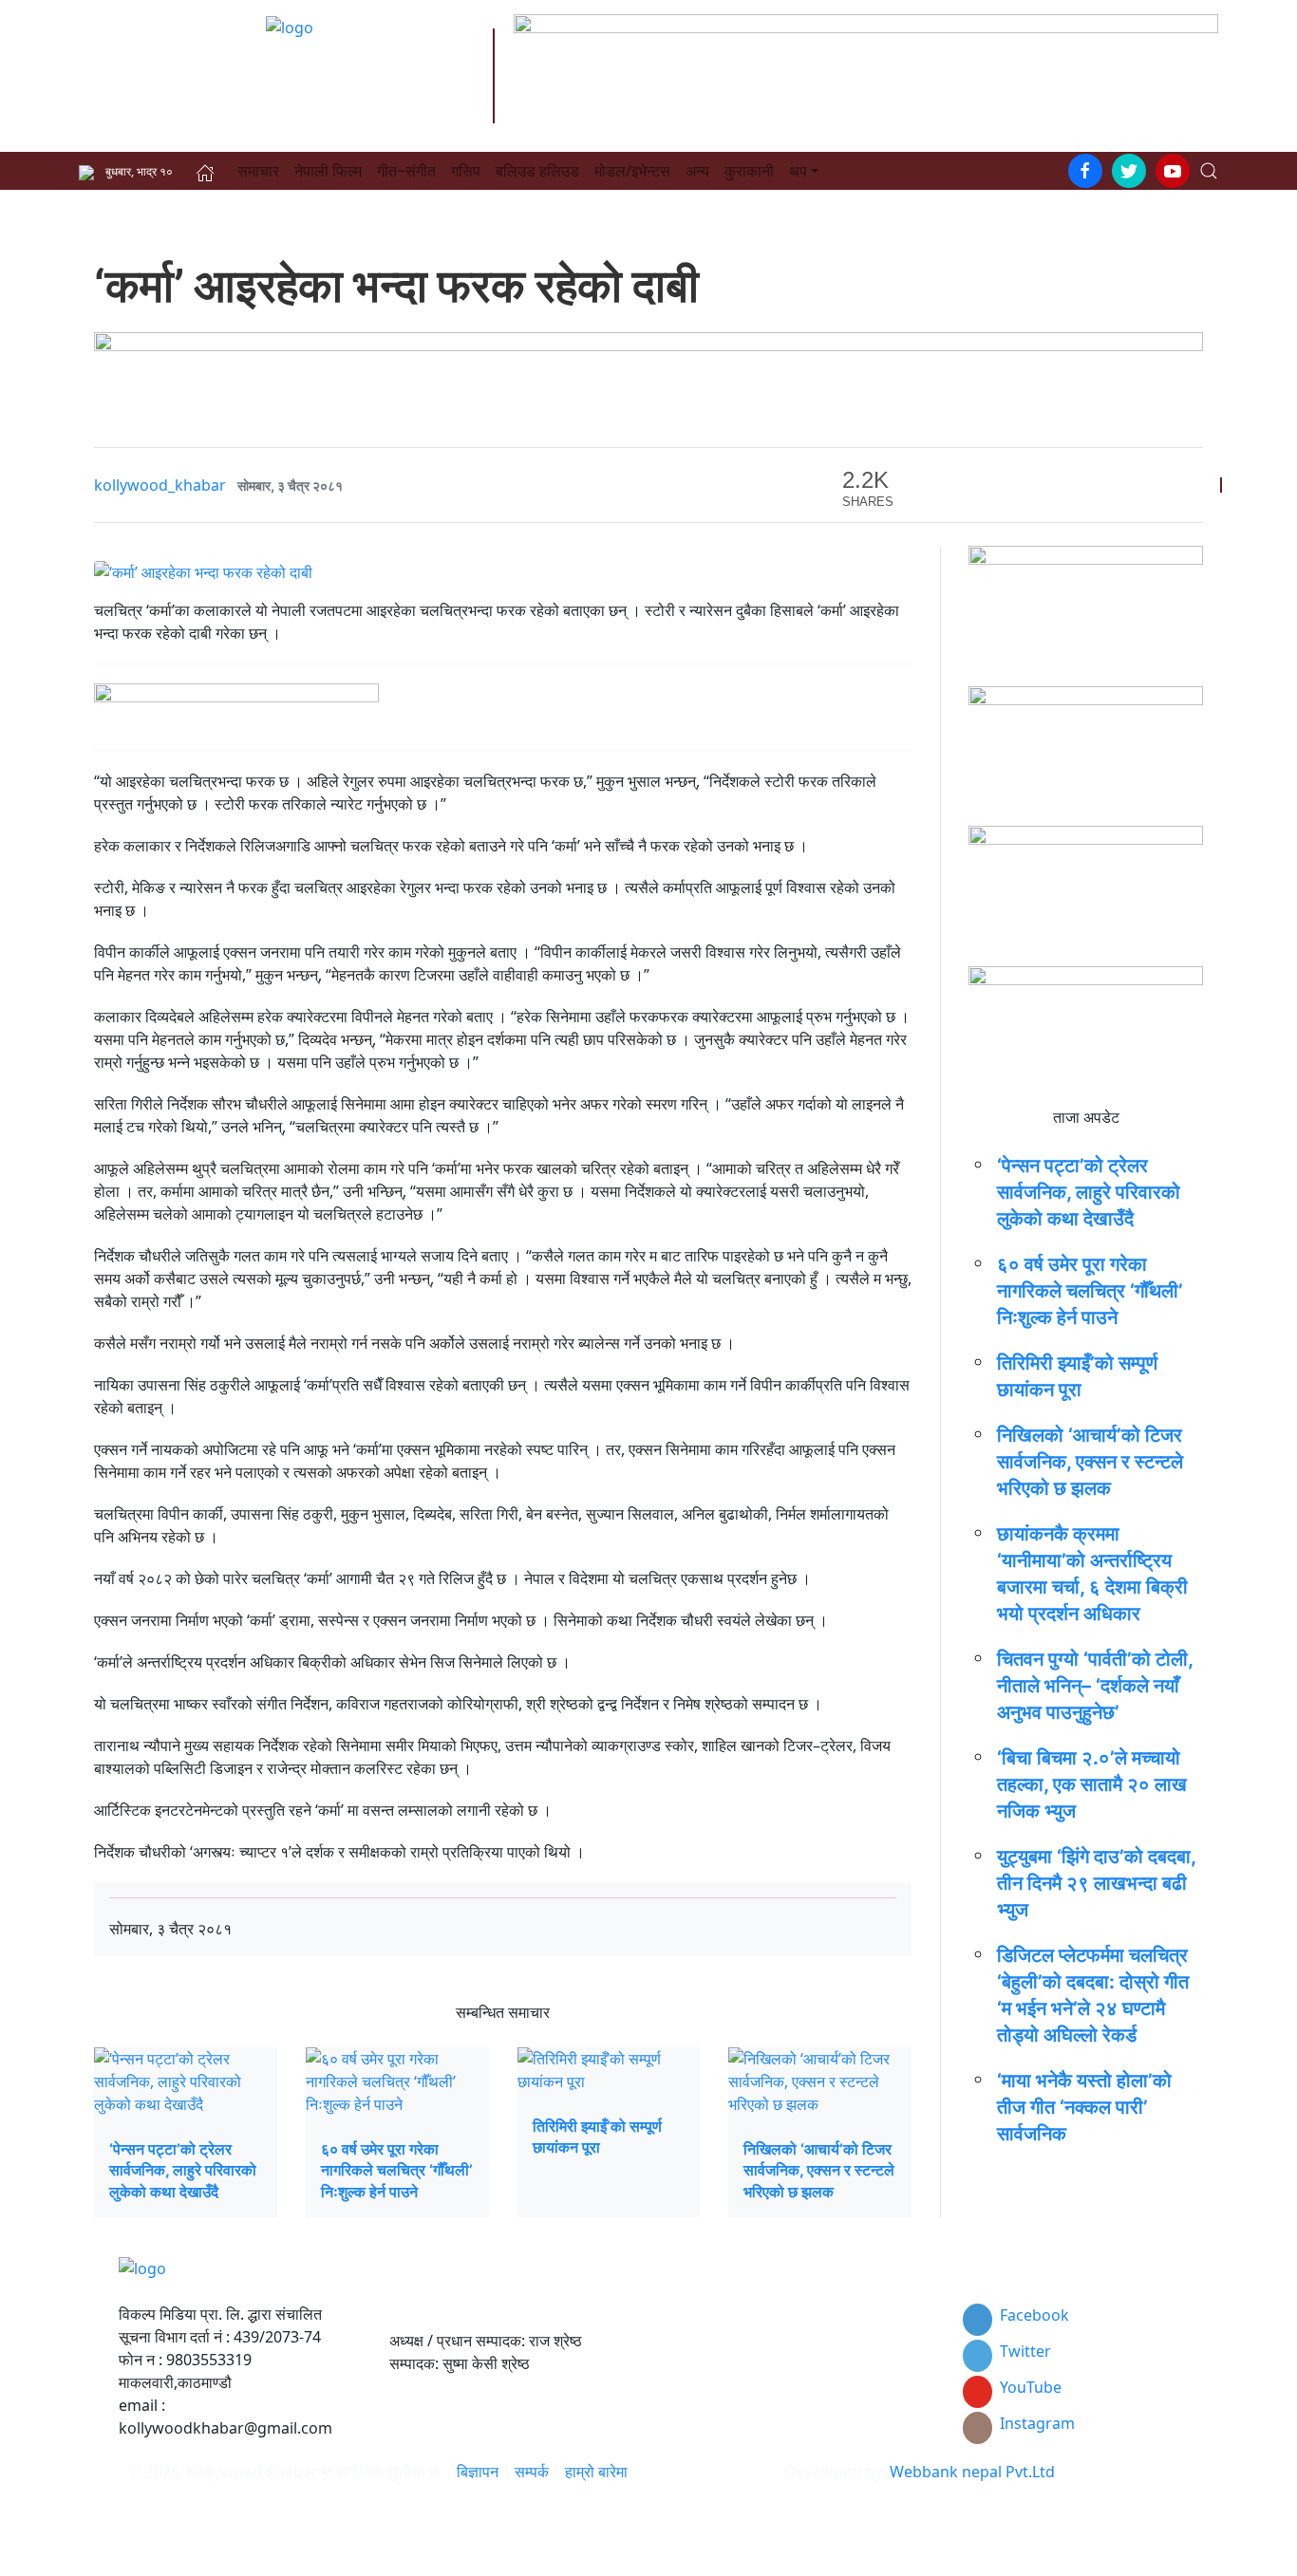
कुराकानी (749, 171)
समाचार (258, 171)
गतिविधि (682, 2409)
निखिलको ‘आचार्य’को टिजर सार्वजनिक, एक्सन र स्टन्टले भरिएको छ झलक (819, 2170)
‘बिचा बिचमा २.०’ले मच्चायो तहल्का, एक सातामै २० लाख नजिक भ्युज (1092, 1784)
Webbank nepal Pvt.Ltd (972, 2472)
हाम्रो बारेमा (596, 2472)
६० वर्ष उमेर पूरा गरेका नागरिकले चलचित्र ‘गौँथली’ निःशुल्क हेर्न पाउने (397, 2170)
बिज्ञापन (478, 2472)
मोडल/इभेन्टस (632, 171)
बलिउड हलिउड (537, 171)
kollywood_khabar (160, 485)
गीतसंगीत (685, 2386)
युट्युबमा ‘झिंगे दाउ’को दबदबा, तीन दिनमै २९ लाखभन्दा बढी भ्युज (1096, 1883)
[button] (1209, 171)
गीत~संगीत (406, 171)
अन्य (697, 171)
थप (798, 171)
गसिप (466, 171)
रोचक (676, 2432)
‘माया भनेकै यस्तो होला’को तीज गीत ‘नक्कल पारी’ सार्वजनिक (1084, 2107)
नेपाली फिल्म (328, 171)
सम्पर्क (534, 2472)
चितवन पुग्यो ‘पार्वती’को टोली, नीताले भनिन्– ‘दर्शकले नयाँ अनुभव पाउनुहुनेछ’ (1095, 1686)
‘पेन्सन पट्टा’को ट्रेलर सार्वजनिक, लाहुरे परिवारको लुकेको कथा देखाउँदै (183, 2170)
